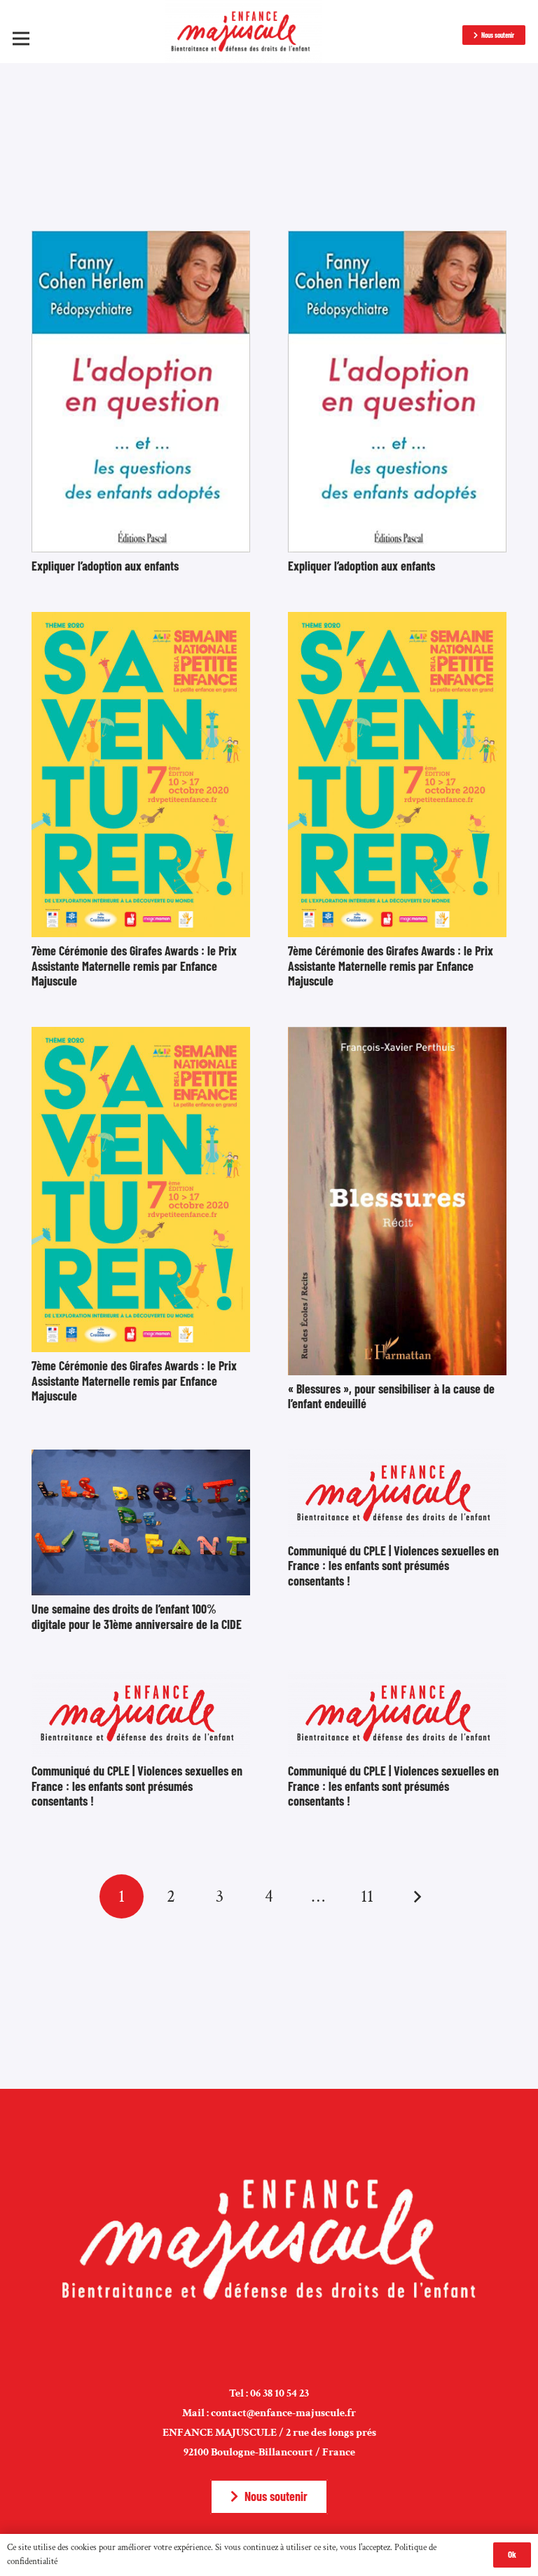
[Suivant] (416, 1896)
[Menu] (21, 39)
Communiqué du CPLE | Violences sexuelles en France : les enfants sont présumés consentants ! (393, 1566)
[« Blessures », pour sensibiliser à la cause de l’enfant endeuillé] (397, 1036)
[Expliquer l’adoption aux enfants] (141, 240)
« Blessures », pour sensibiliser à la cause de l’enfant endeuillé (391, 1396)
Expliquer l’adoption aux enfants (105, 566)
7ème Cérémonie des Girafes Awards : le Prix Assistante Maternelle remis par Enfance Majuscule (134, 966)
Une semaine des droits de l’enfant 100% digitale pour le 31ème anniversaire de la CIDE (137, 1616)
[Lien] (243, 32)
